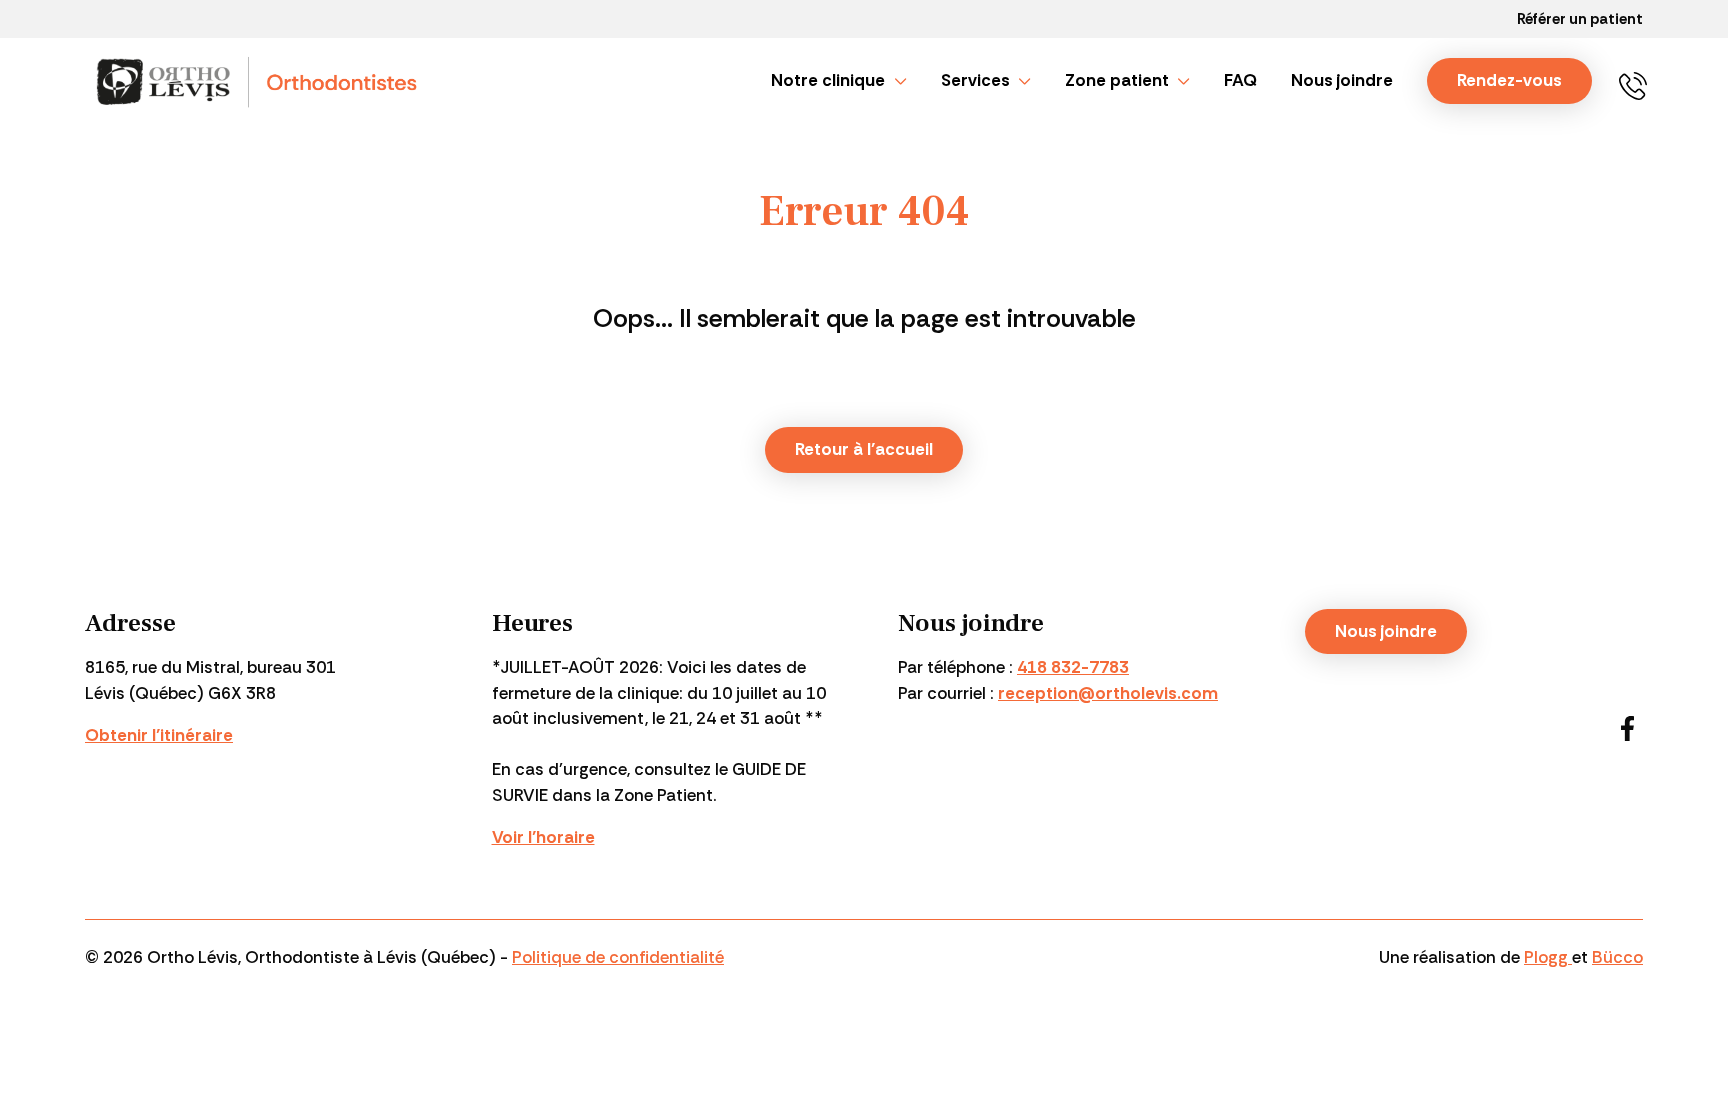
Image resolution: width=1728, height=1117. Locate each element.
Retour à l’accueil (864, 449)
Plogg (1548, 957)
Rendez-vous (1509, 80)
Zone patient (1117, 80)
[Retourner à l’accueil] (259, 81)
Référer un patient (1580, 19)
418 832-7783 (1639, 81)
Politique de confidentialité (618, 957)
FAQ (1240, 80)
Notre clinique (828, 80)
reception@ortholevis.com (1108, 693)
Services (975, 80)
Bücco (1617, 957)
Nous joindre (1342, 80)
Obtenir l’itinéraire (159, 735)
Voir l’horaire (543, 837)
